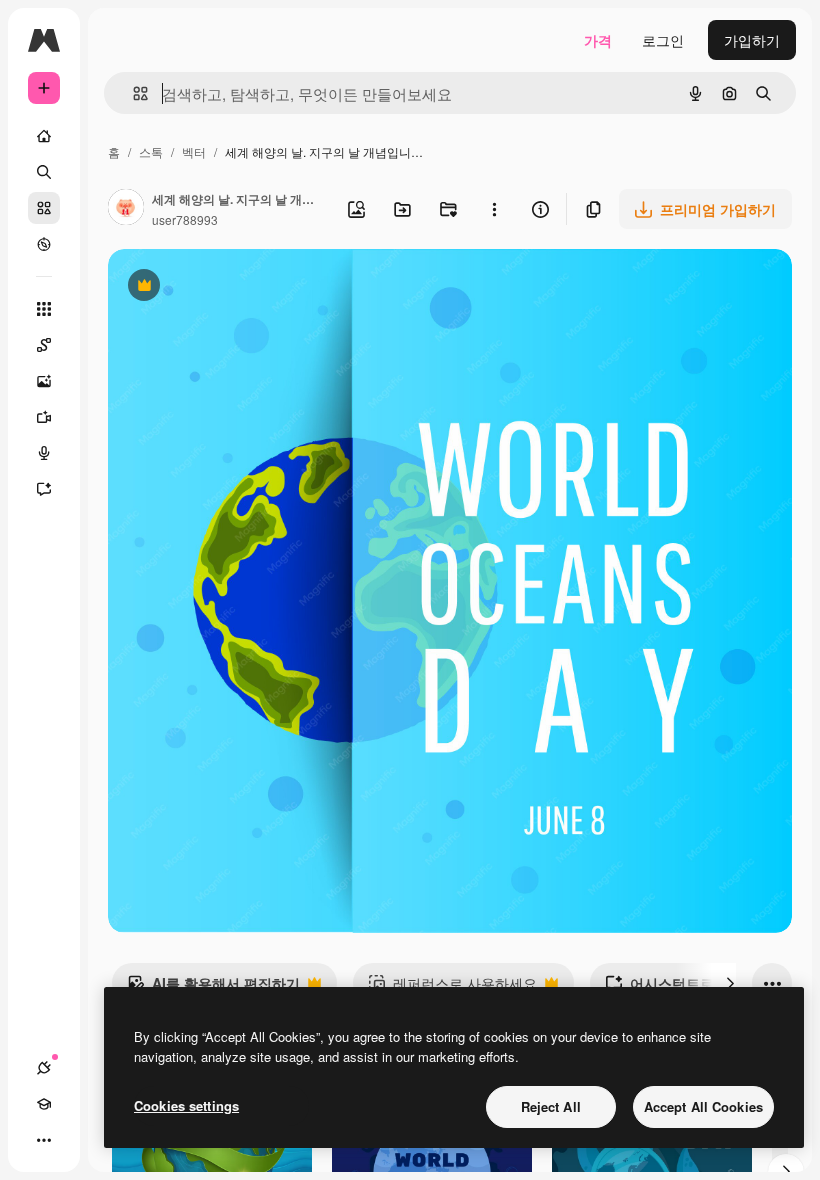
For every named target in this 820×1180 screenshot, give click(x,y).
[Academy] (44, 1104)
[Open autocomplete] (132, 93)
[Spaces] (44, 345)
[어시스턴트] (44, 489)
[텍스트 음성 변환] (44, 453)
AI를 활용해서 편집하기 (213, 988)
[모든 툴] (44, 309)
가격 (598, 40)
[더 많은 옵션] (494, 209)
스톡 (151, 151)
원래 (223, 287)
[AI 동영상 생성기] (44, 417)
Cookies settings (186, 1105)
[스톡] (44, 208)
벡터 (194, 151)
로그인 (663, 40)
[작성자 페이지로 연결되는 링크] (126, 209)
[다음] (730, 983)
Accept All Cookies (703, 1106)
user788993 (185, 219)
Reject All (551, 1106)
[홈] (44, 136)
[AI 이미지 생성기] (44, 381)
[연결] (44, 1068)
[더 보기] (44, 1140)
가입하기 (752, 40)
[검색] (44, 172)
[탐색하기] (44, 244)
